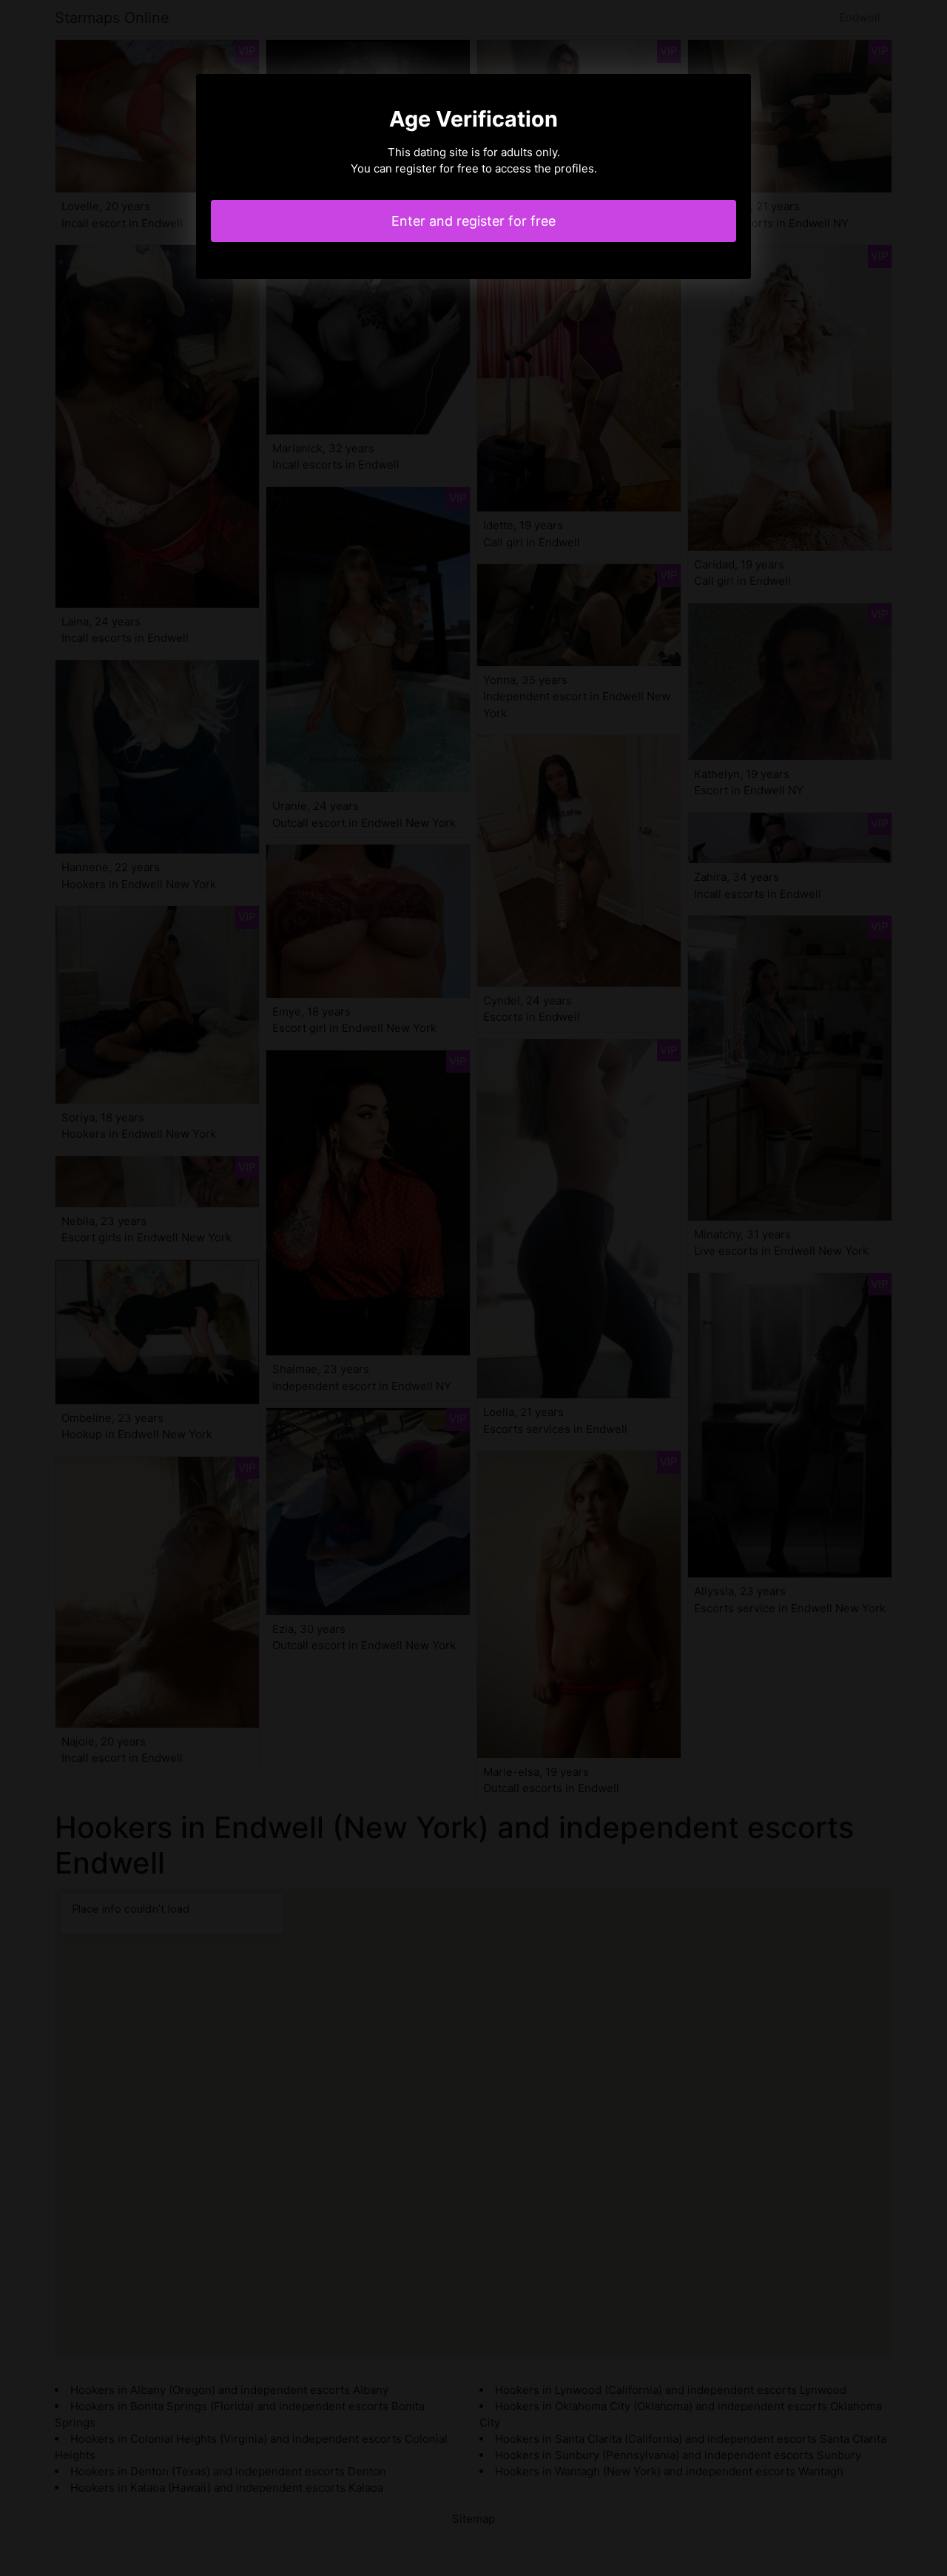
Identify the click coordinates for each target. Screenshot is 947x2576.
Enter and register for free (473, 221)
